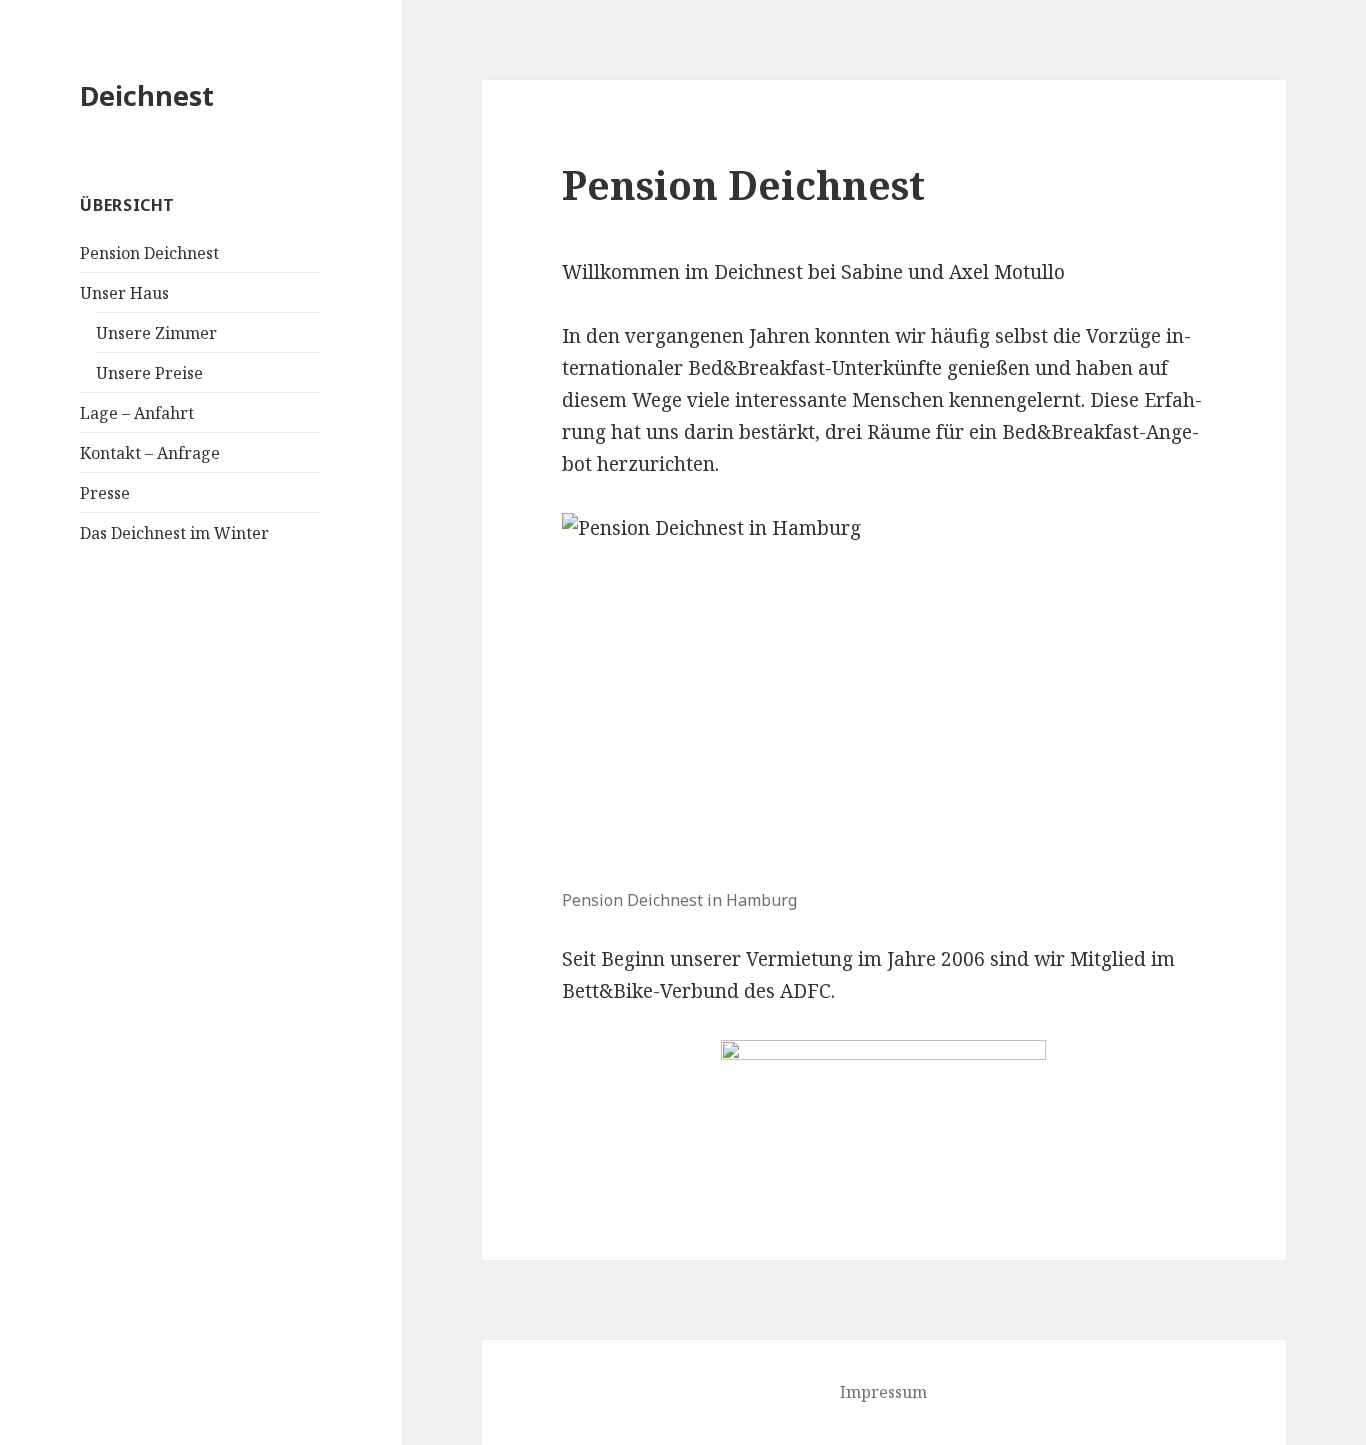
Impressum (883, 1392)
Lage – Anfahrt (137, 413)
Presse (105, 493)
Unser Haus (124, 293)
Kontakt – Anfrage (150, 453)
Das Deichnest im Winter (174, 533)
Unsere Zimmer (156, 333)
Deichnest (147, 95)
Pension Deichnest (149, 253)
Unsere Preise (149, 373)
